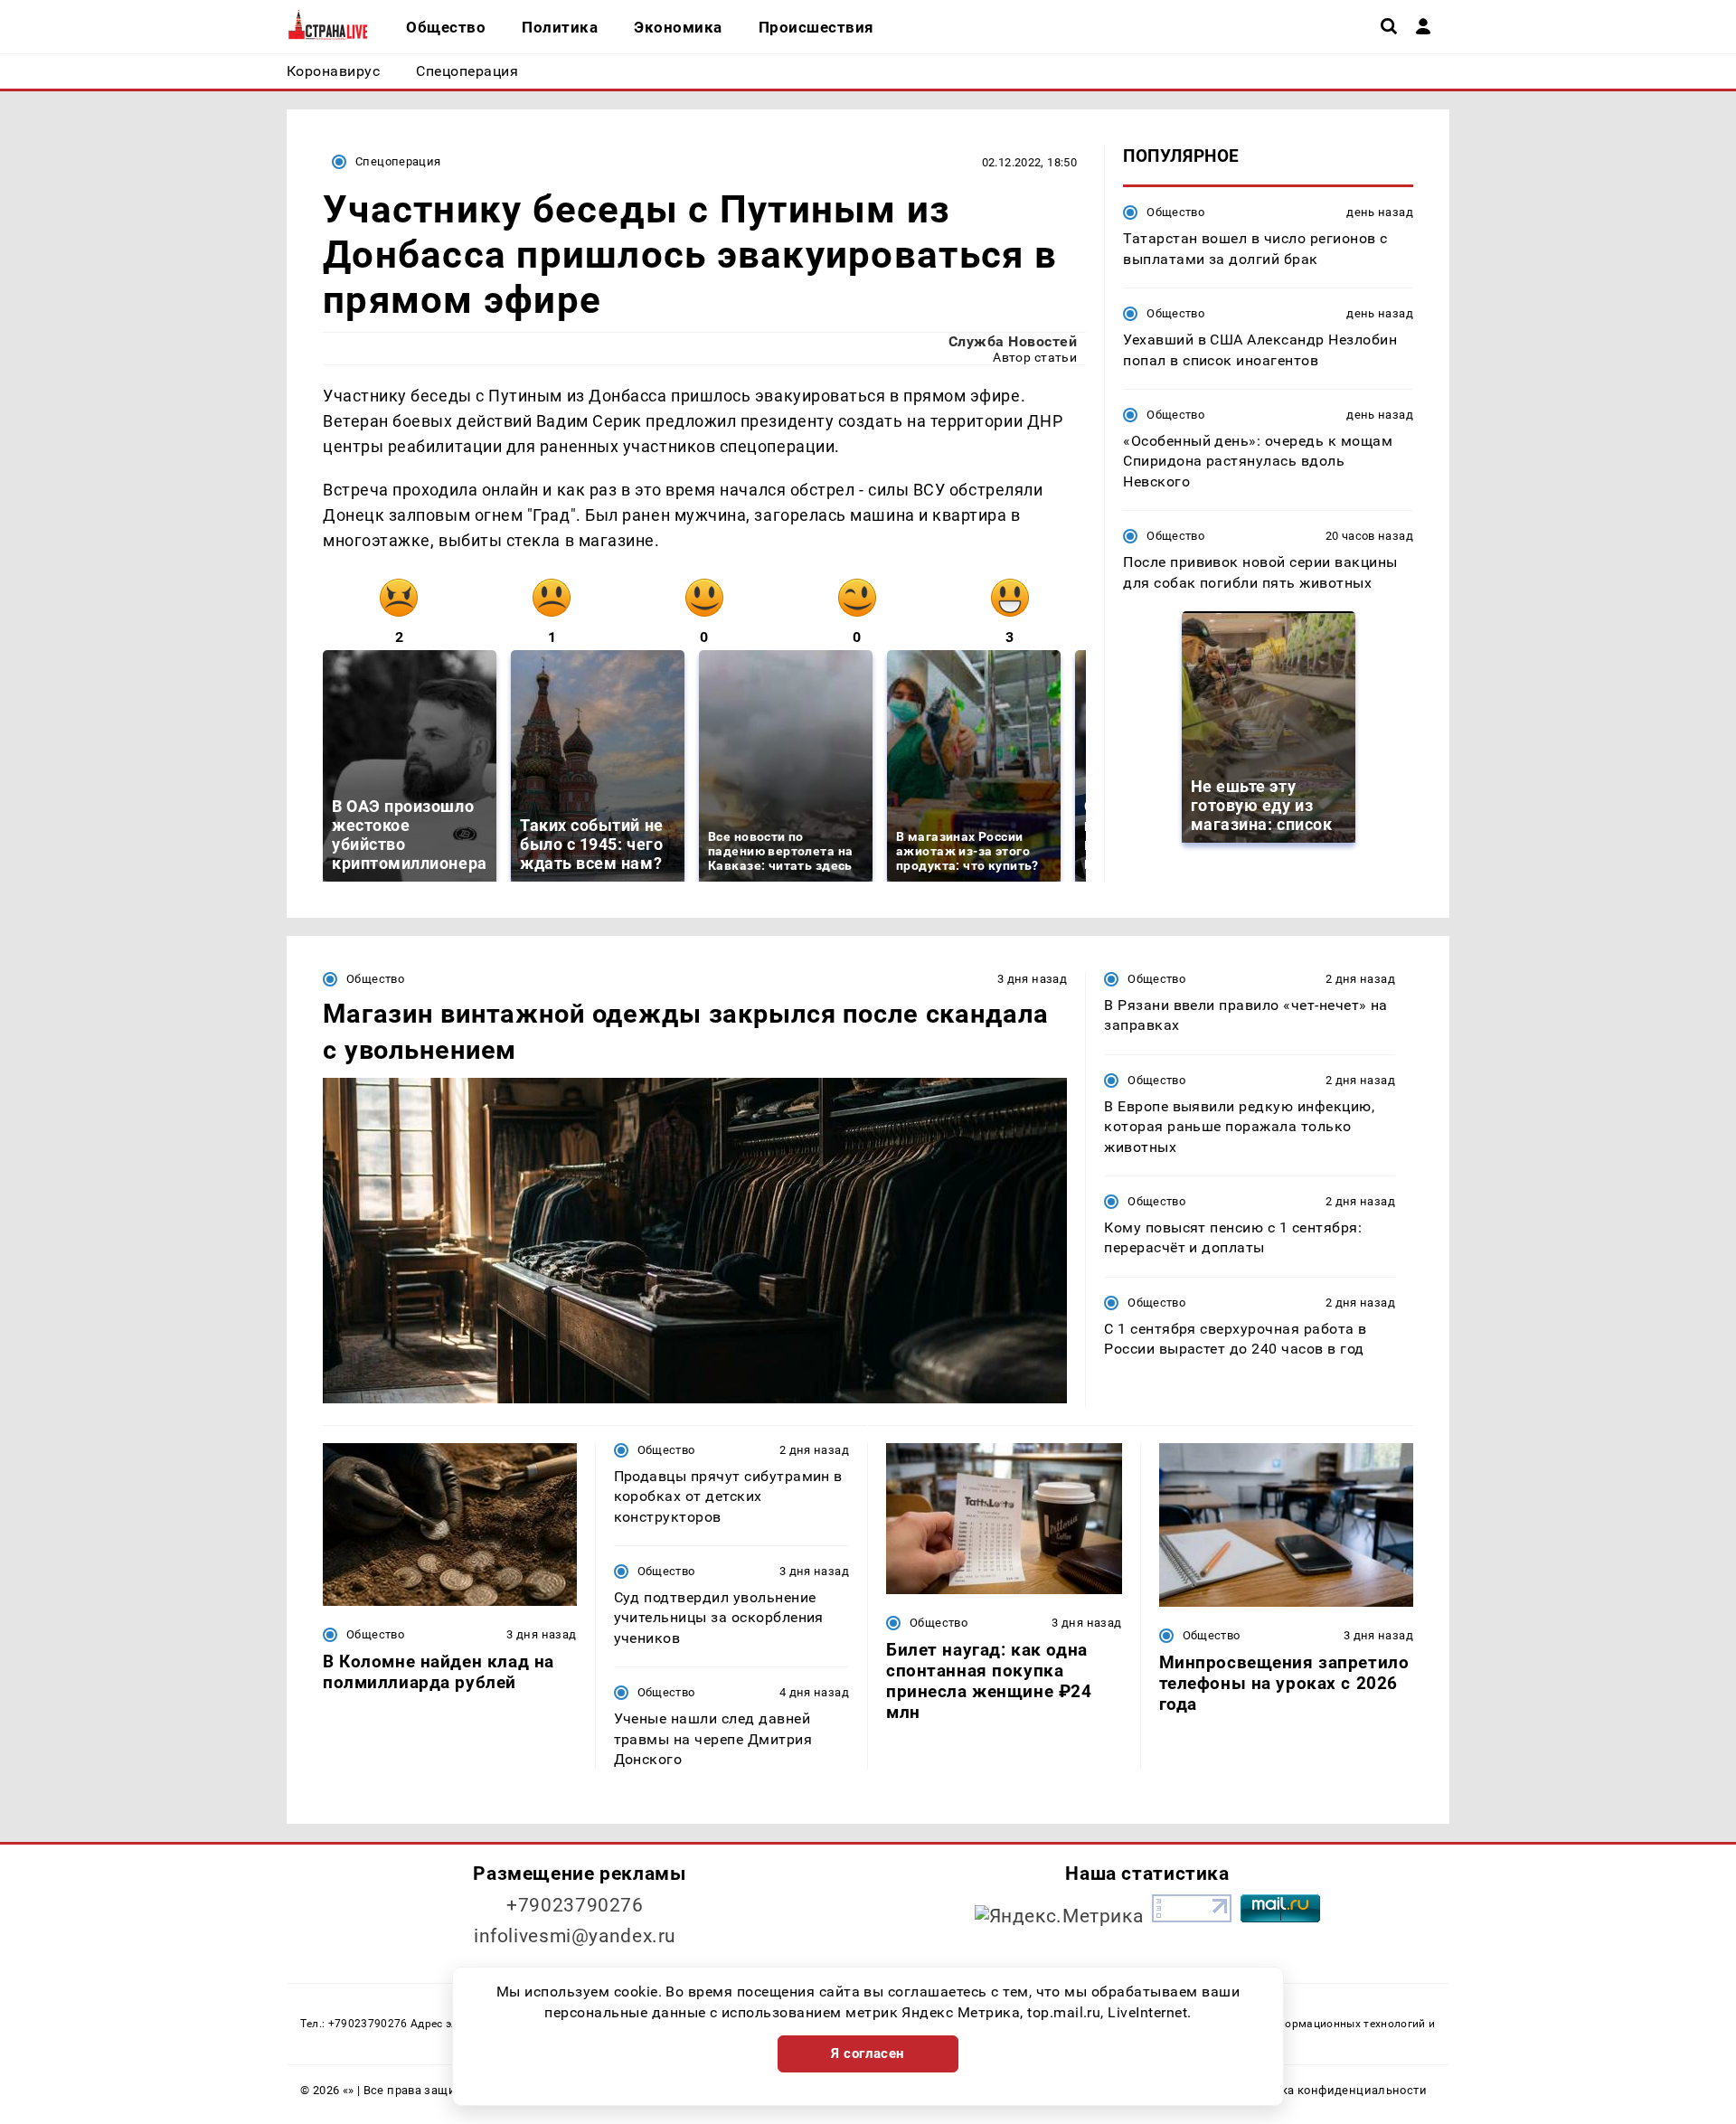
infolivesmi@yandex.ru (575, 1936)
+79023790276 (575, 1905)
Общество (1175, 212)
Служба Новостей (1013, 341)
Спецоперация (398, 161)
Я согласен (868, 2053)
